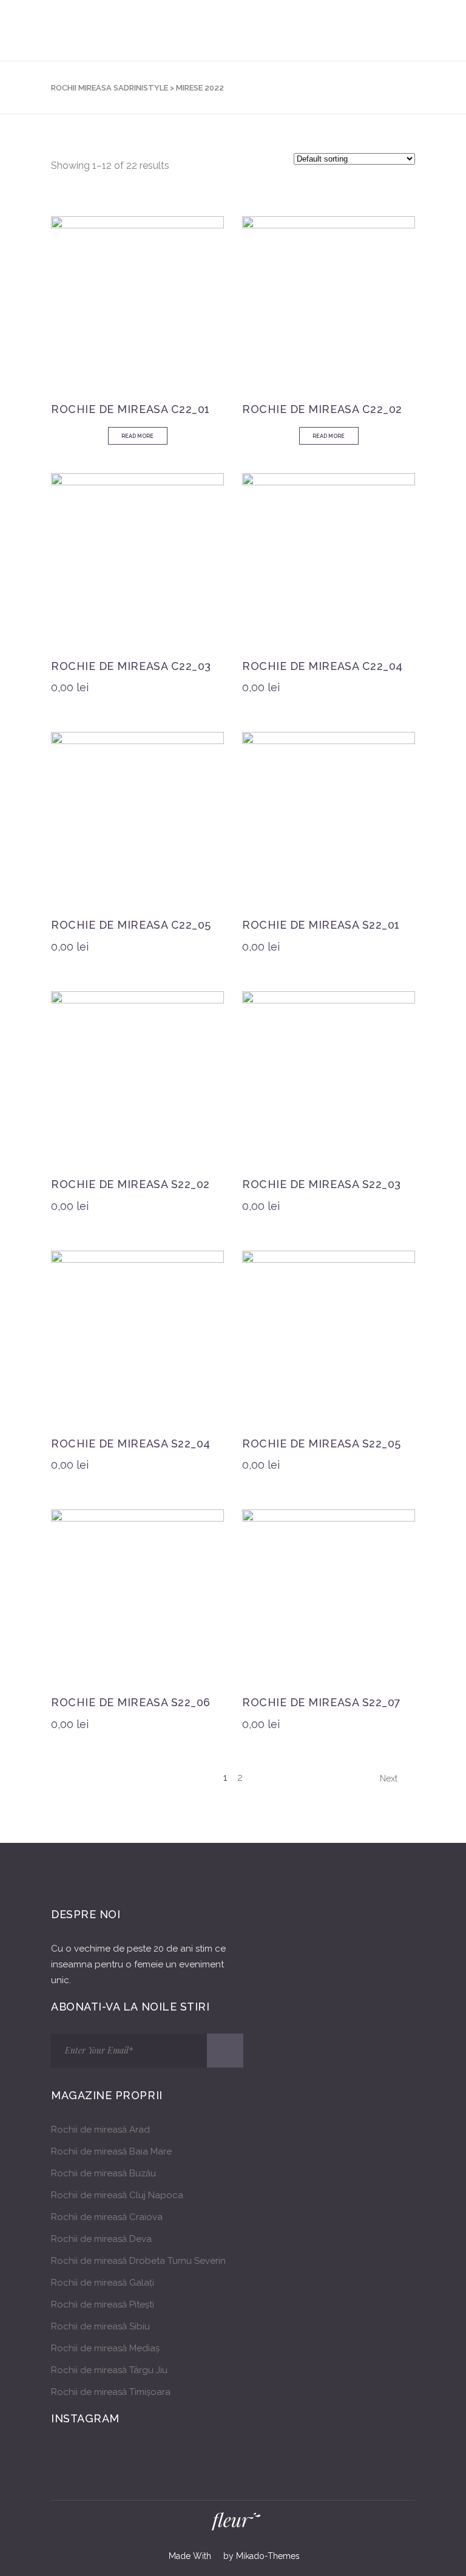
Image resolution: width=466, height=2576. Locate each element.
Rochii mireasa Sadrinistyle (110, 88)
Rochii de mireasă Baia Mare (111, 2151)
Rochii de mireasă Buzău (103, 2173)
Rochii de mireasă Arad (100, 2130)
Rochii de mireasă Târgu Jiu (109, 2370)
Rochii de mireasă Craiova (107, 2217)
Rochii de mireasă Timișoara (111, 2392)
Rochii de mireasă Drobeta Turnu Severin (138, 2261)
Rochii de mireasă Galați (103, 2283)
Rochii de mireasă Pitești (103, 2304)
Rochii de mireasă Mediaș (105, 2348)
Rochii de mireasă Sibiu (100, 2326)
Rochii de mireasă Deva (101, 2239)
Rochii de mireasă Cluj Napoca (117, 2195)
